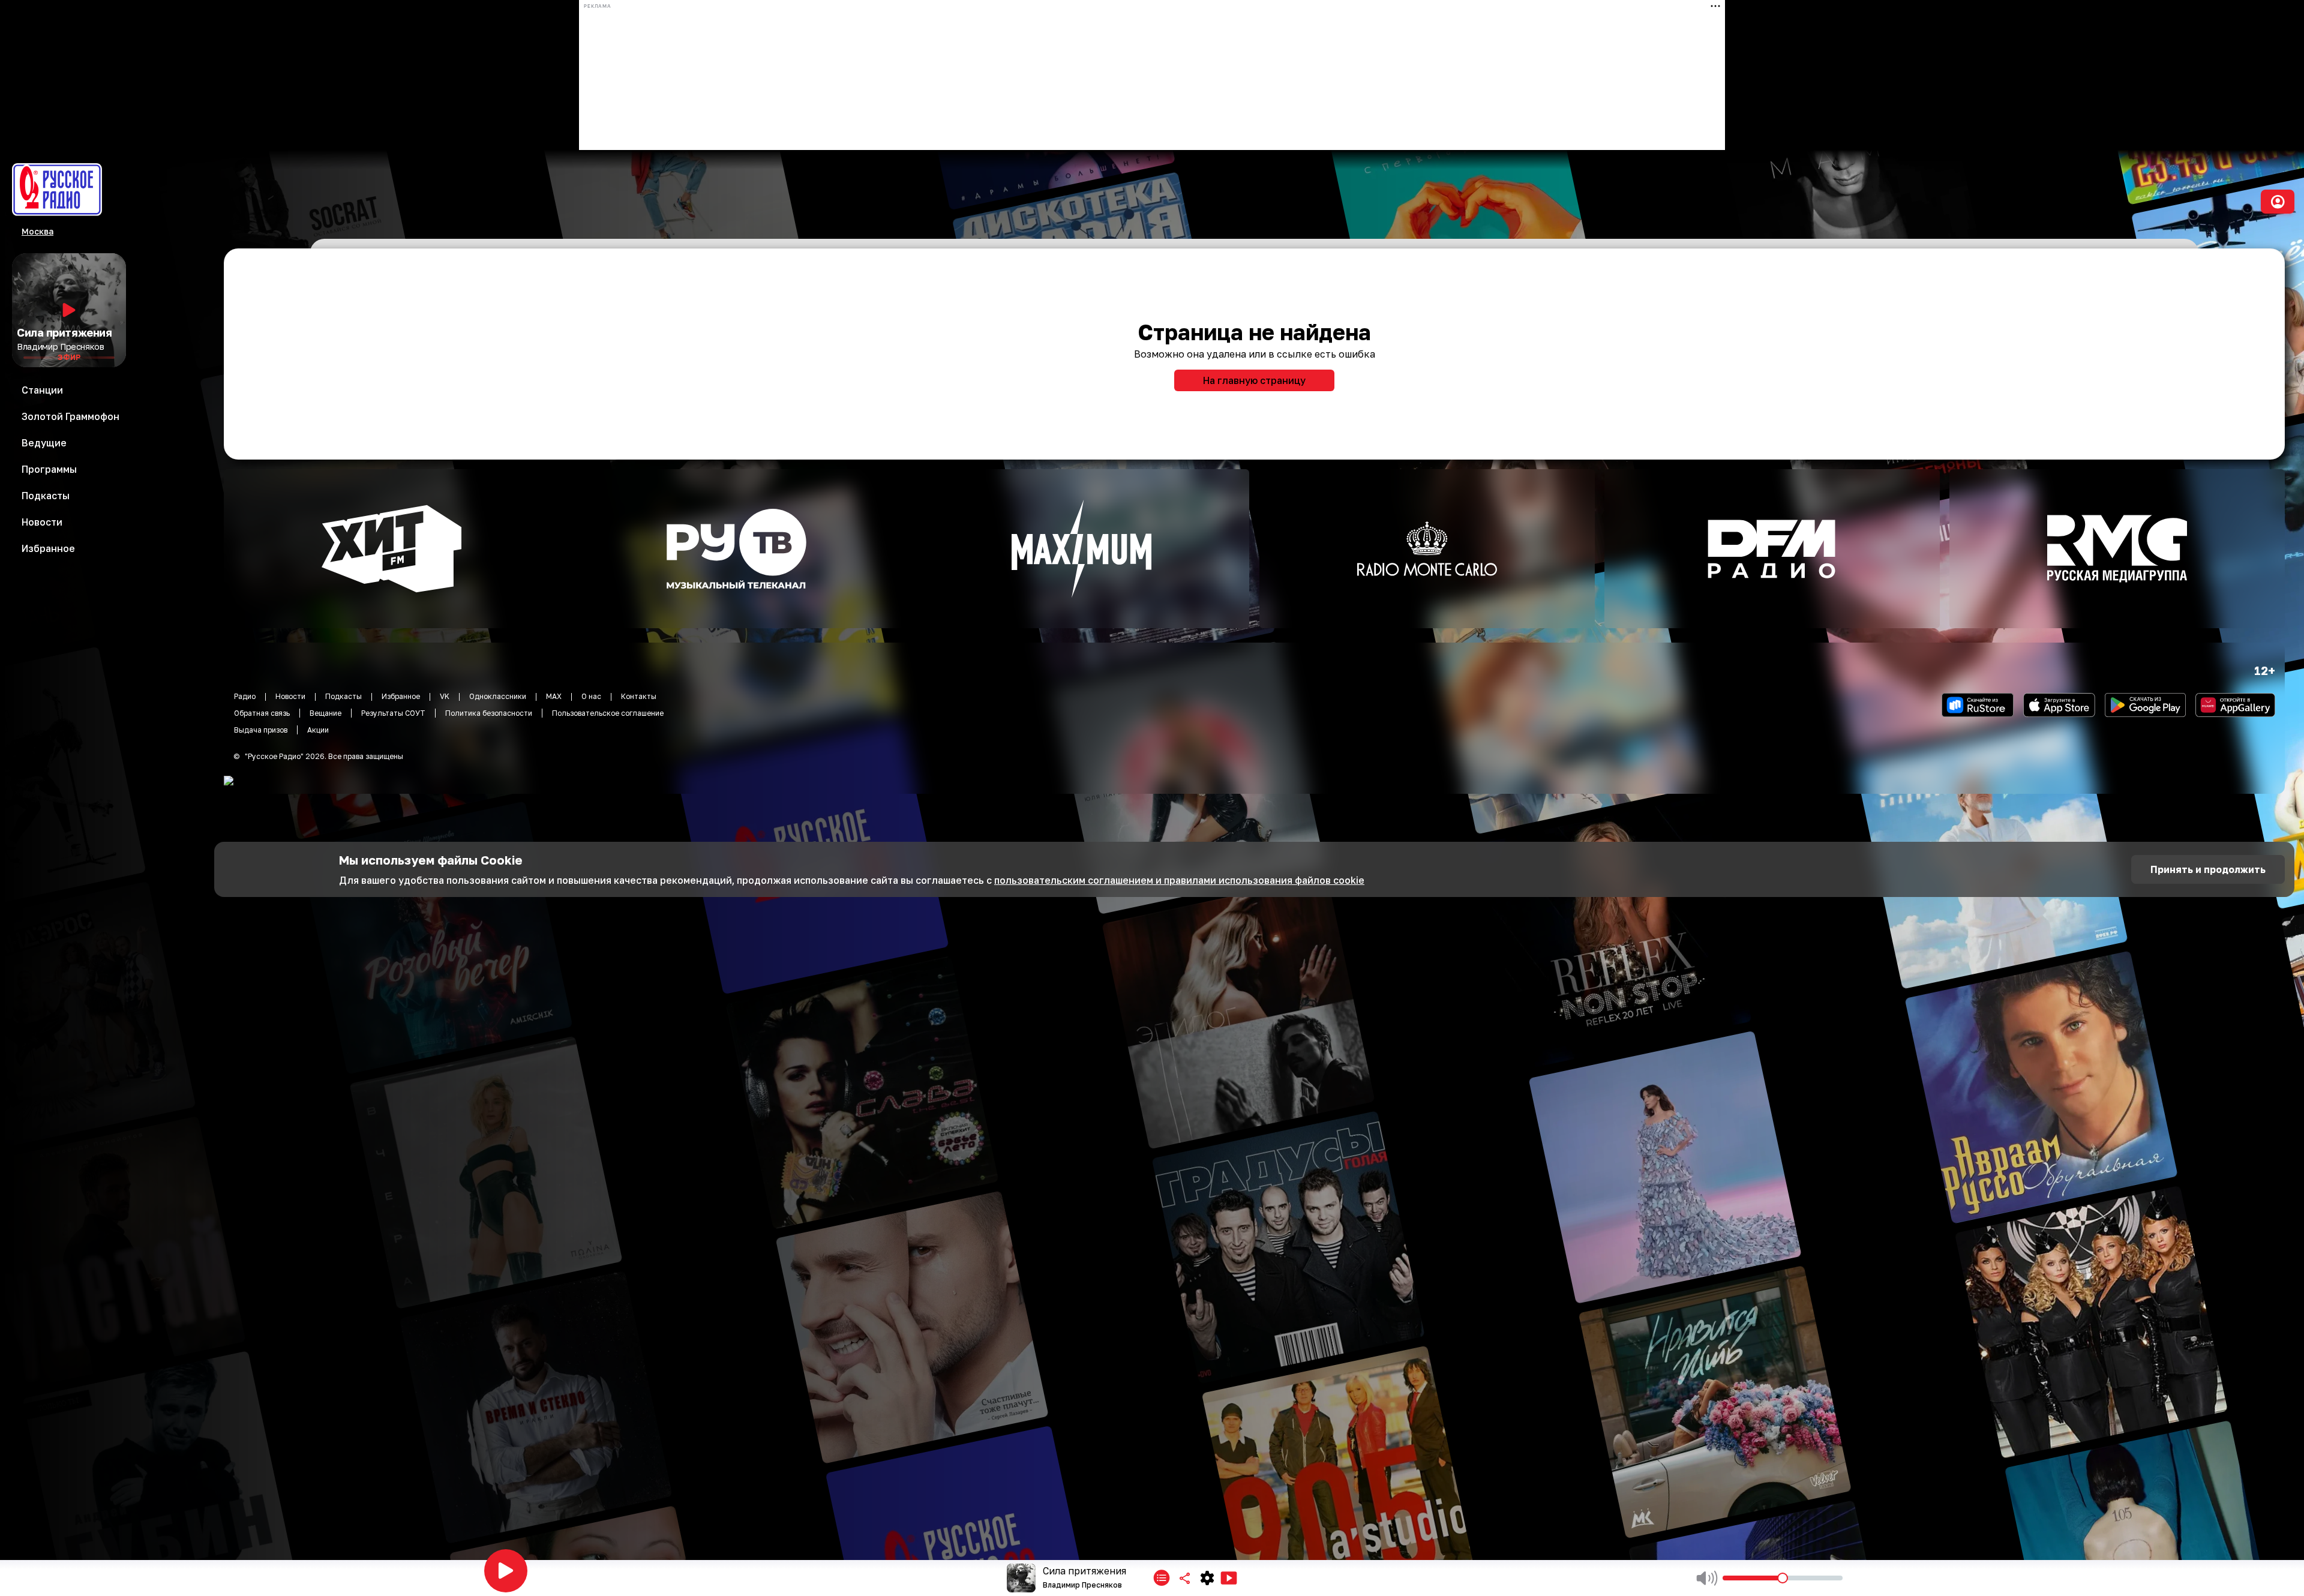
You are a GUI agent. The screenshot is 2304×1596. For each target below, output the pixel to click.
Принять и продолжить (2208, 869)
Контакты (639, 696)
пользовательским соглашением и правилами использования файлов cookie (1179, 880)
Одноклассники (498, 696)
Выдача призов (261, 730)
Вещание (325, 713)
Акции (318, 730)
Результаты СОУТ (393, 713)
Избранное (401, 696)
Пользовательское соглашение (608, 713)
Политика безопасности (489, 713)
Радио (245, 696)
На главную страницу (1254, 380)
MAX (554, 696)
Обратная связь (262, 713)
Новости (290, 696)
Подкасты (343, 696)
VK (445, 696)
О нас (591, 696)
